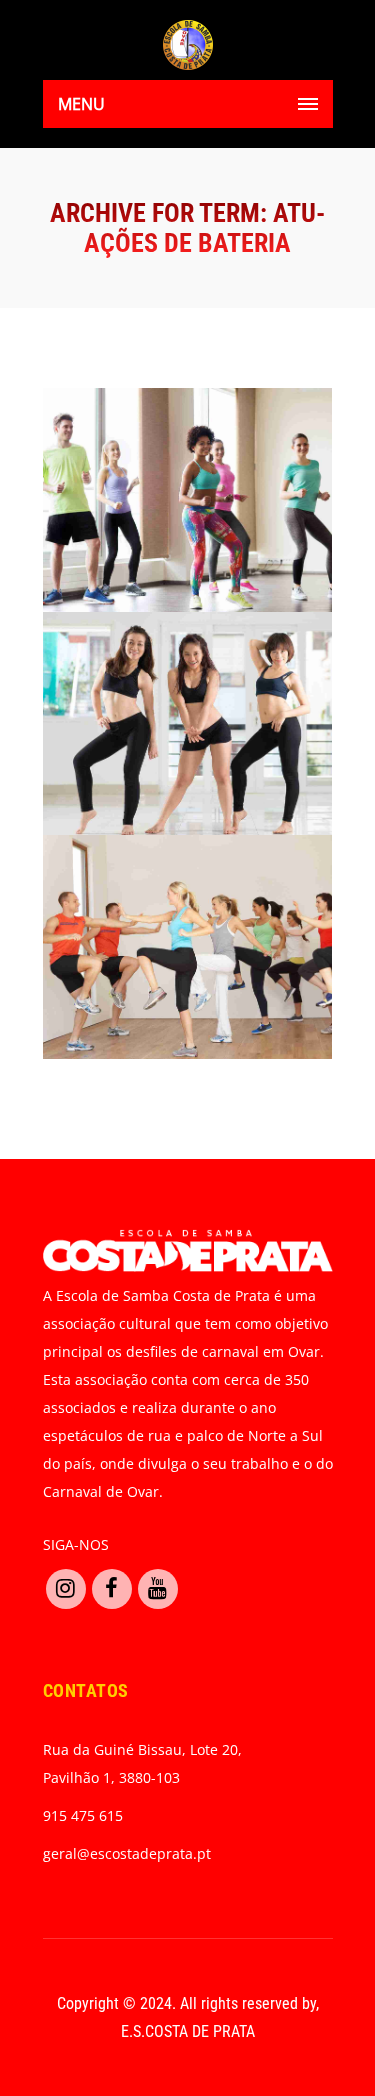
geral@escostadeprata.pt (127, 1853)
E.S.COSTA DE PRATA (188, 2031)
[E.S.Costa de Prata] (188, 45)
